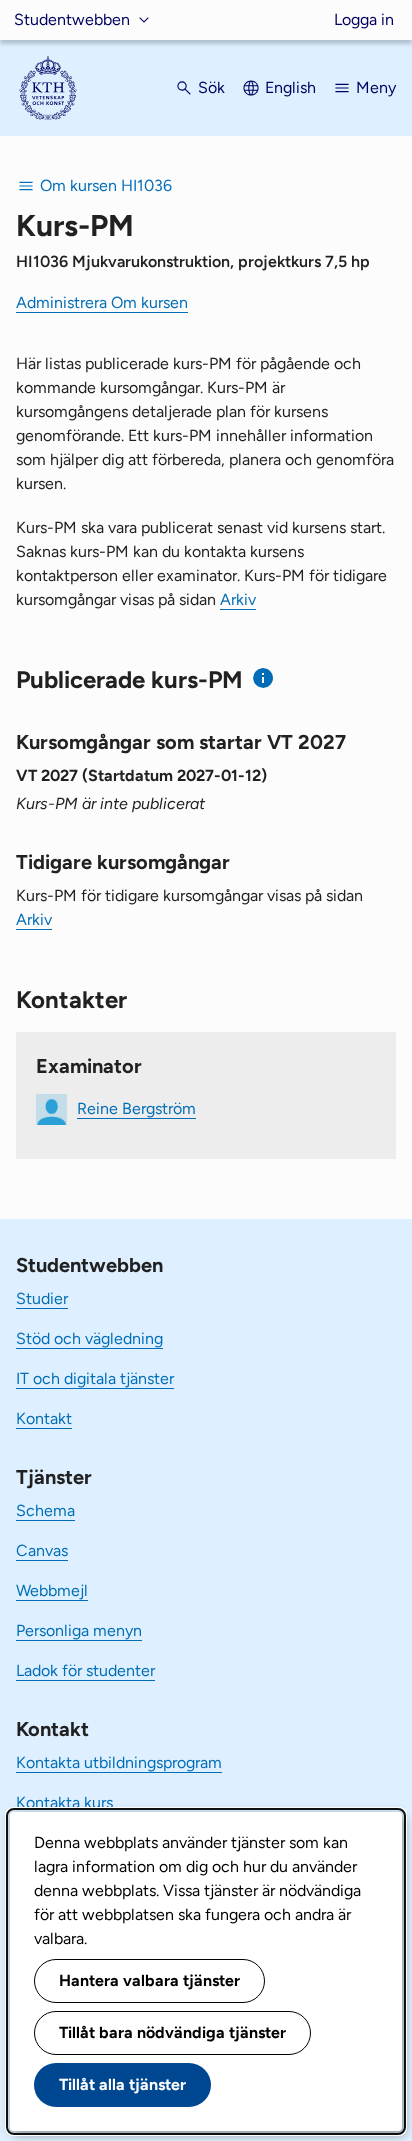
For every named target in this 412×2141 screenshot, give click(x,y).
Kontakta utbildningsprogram (119, 1762)
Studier (42, 1298)
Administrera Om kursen (102, 302)
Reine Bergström (136, 1108)
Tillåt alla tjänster (122, 2084)
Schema (45, 1510)
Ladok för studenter (85, 1670)
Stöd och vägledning (89, 1338)
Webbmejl (52, 1590)
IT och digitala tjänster (95, 1378)
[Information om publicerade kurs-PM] (263, 678)
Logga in (364, 19)
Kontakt (44, 1418)
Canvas (42, 1550)
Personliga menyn (79, 1630)
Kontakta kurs (64, 1802)
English (290, 87)
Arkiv (238, 599)
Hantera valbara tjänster (149, 1980)
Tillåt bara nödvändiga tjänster (172, 2032)
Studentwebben (72, 19)
